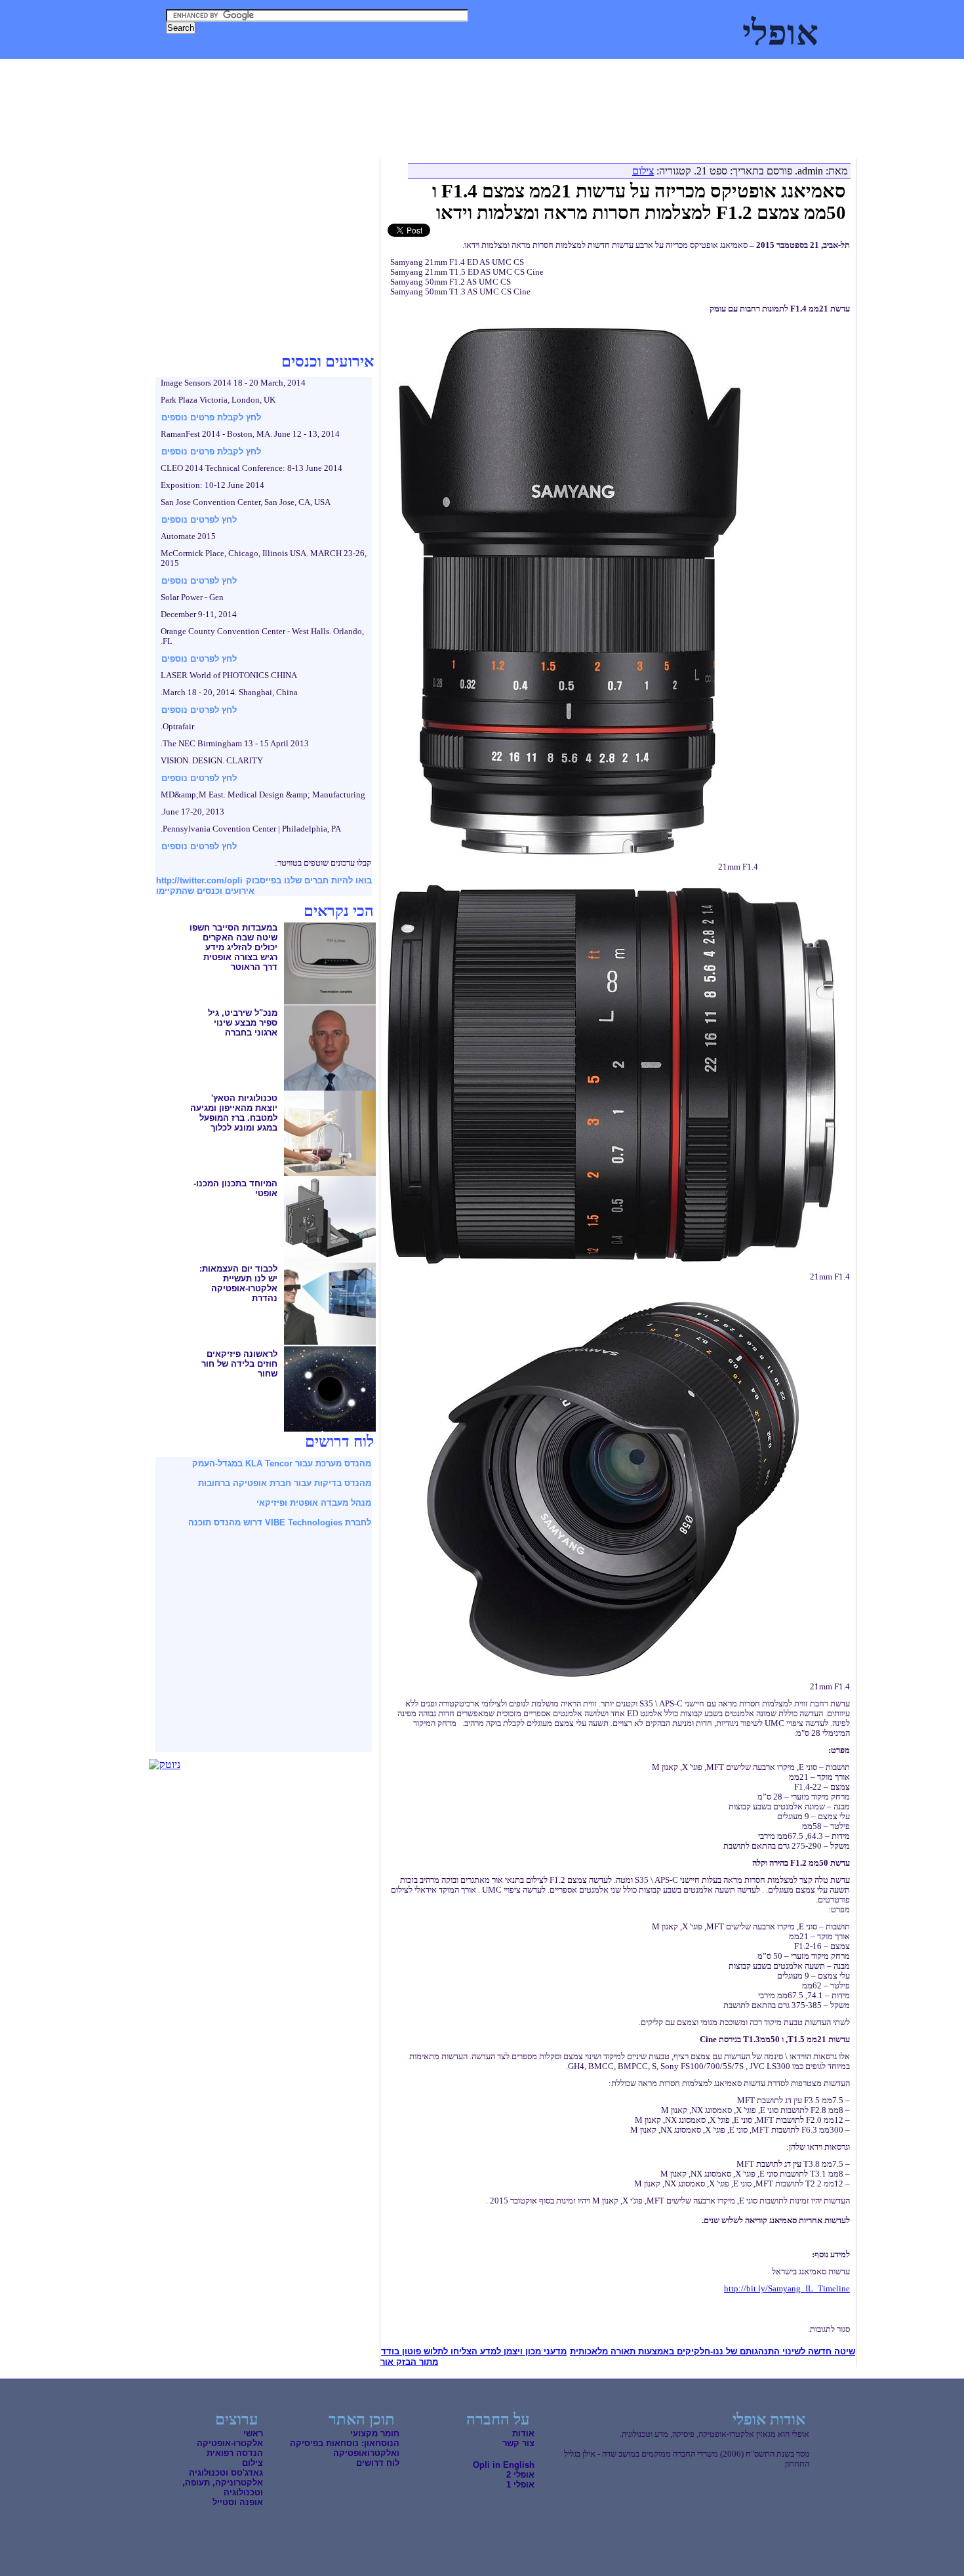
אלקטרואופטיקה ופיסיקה (740, 72)
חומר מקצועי (375, 2433)
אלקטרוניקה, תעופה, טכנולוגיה (426, 72)
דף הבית (819, 72)
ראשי (253, 2433)
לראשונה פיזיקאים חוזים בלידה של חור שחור (239, 1364)
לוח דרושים (378, 2463)
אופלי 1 (520, 2485)
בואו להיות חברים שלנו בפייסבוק (309, 880)
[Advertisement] (391, 131)
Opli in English (504, 2465)
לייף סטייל (169, 72)
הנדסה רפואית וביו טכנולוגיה (555, 72)
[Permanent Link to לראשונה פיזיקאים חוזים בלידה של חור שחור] (330, 1428)
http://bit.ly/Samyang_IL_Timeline (787, 2289)
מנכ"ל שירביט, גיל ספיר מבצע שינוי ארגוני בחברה (243, 1023)
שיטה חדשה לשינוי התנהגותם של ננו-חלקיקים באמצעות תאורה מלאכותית (713, 2351)
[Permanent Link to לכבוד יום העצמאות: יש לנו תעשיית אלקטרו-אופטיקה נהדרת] (330, 1343)
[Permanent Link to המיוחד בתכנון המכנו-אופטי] (330, 1258)
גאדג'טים (220, 72)
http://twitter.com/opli (199, 880)
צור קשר (518, 2443)
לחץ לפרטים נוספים (199, 520)
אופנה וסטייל (238, 2502)
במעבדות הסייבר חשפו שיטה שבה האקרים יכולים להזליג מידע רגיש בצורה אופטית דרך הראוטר (233, 947)
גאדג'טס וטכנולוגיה (226, 2473)
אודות (523, 2433)
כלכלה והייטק (651, 72)
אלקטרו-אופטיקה (230, 2443)
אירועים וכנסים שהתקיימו (205, 891)
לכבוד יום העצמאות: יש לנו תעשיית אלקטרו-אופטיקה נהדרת (238, 1283)
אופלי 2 (520, 2475)
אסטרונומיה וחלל (319, 72)
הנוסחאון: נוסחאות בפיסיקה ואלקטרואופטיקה (345, 2448)
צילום (262, 72)
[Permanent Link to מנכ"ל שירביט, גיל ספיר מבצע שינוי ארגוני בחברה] (330, 1087)
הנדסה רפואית (235, 2453)
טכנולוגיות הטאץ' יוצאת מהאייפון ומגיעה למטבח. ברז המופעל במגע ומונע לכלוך (234, 1113)
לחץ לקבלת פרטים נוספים (211, 417)
